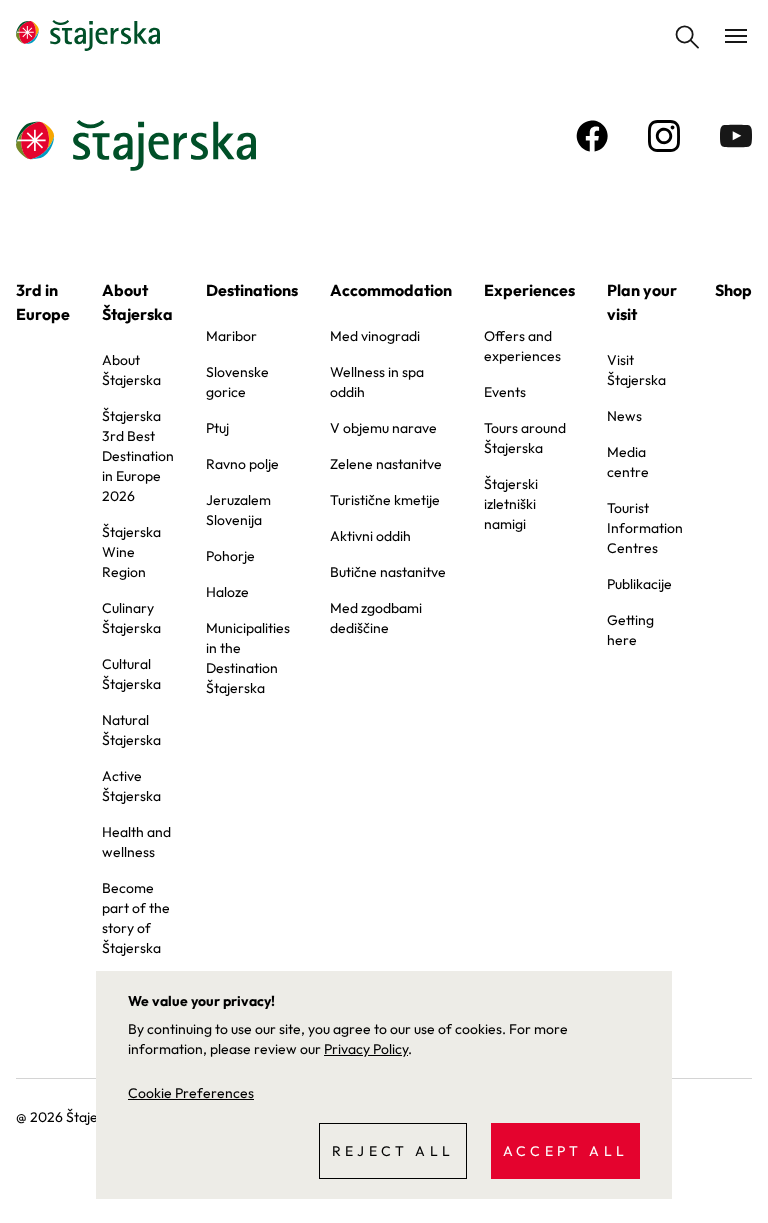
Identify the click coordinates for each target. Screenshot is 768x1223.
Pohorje (230, 556)
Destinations (252, 290)
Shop (733, 290)
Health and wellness (136, 842)
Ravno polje (242, 464)
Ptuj (217, 428)
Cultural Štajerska (131, 674)
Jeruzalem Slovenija (238, 510)
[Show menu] (736, 36)
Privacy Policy (366, 1049)
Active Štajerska (131, 786)
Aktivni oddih (370, 536)
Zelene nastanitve (386, 464)
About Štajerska (137, 302)
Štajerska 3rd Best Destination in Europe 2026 (138, 456)
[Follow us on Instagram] (664, 136)
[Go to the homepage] (88, 36)
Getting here (630, 630)
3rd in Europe (43, 302)
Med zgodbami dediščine (376, 618)
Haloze (227, 592)
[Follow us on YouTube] (736, 136)
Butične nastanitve (388, 572)
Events (505, 392)
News (624, 416)
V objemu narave (383, 428)
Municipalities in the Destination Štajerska (248, 658)
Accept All (565, 1151)
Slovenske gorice (237, 382)
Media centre (628, 462)
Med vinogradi (375, 336)
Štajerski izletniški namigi (511, 504)
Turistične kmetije (385, 500)
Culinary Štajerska (131, 618)
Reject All (393, 1151)
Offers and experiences (522, 346)
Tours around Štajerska (525, 438)
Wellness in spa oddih (377, 382)
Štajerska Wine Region (131, 552)
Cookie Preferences (191, 1093)
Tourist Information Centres (645, 528)
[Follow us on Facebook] (592, 136)
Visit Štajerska (636, 370)
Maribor (231, 336)
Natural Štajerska (131, 730)
